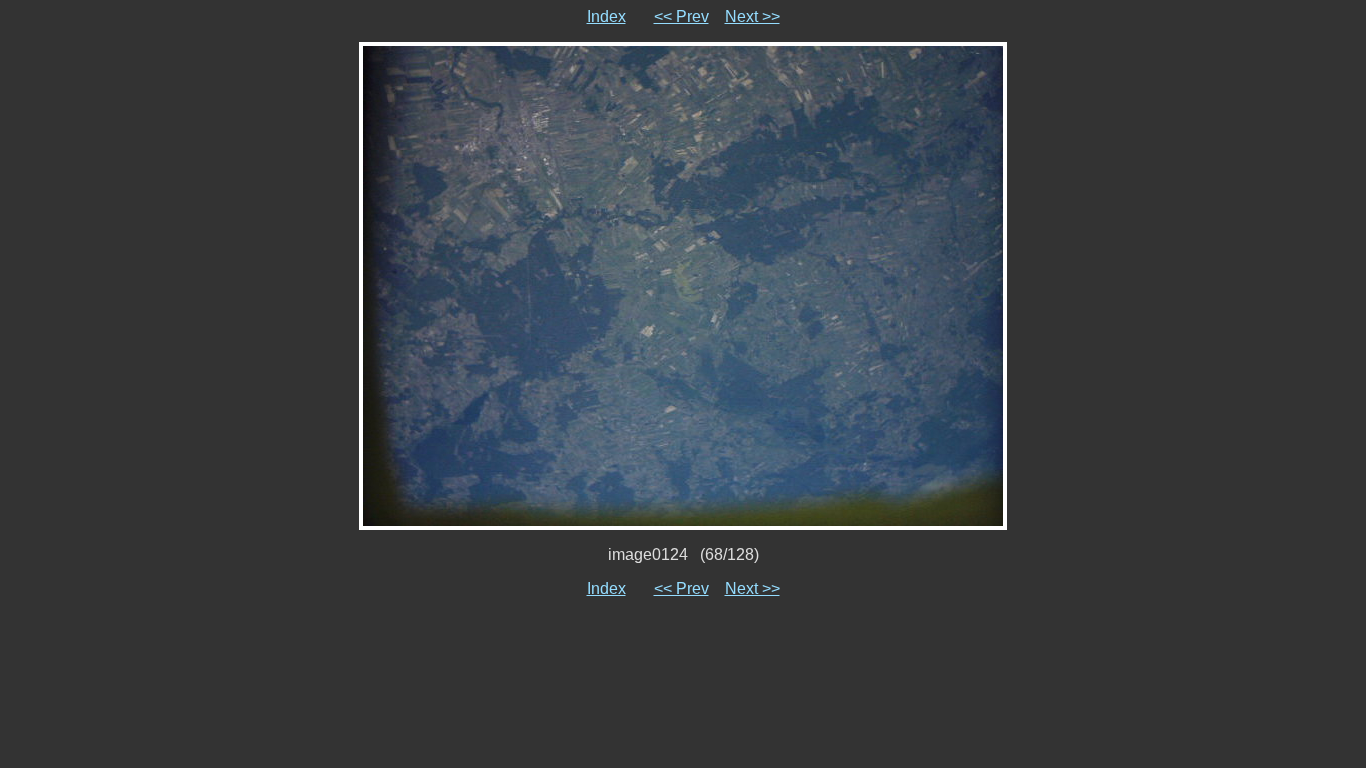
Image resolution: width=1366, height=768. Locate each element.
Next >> (752, 16)
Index (606, 16)
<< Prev (681, 16)
